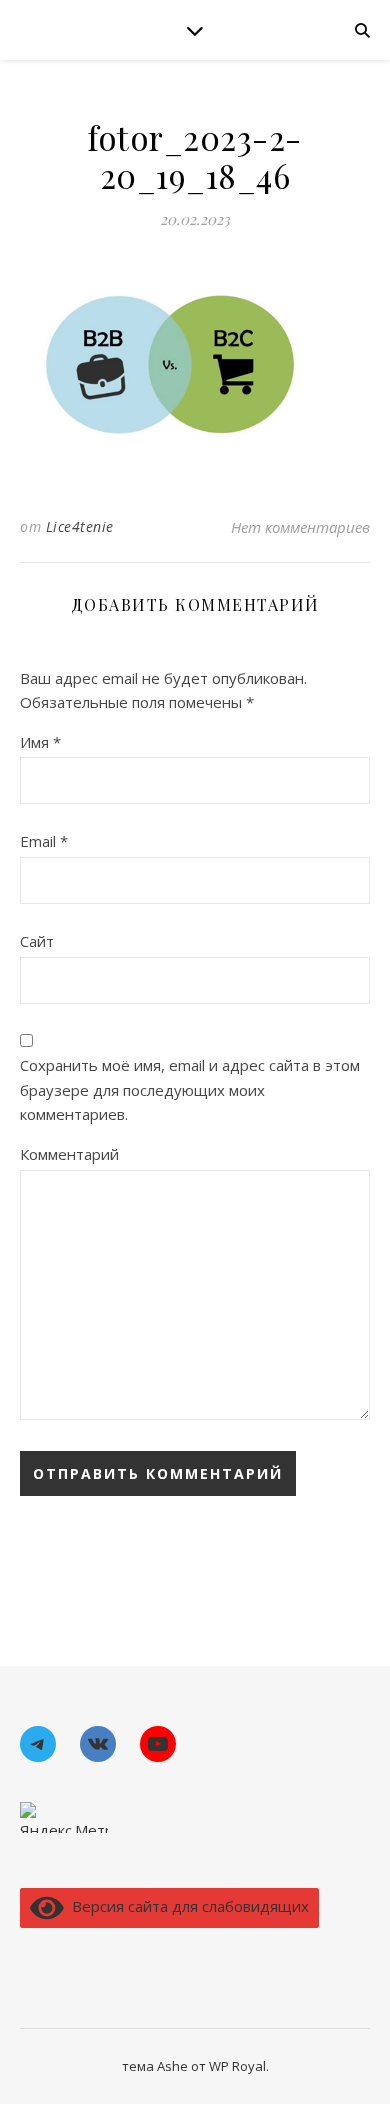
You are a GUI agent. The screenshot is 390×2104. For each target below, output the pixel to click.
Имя (40, 742)
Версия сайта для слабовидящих (186, 1906)
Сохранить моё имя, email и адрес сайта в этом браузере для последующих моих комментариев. (190, 1089)
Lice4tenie (80, 526)
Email (44, 841)
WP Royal (237, 2066)
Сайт (37, 941)
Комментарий (69, 1154)
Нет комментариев (300, 527)
